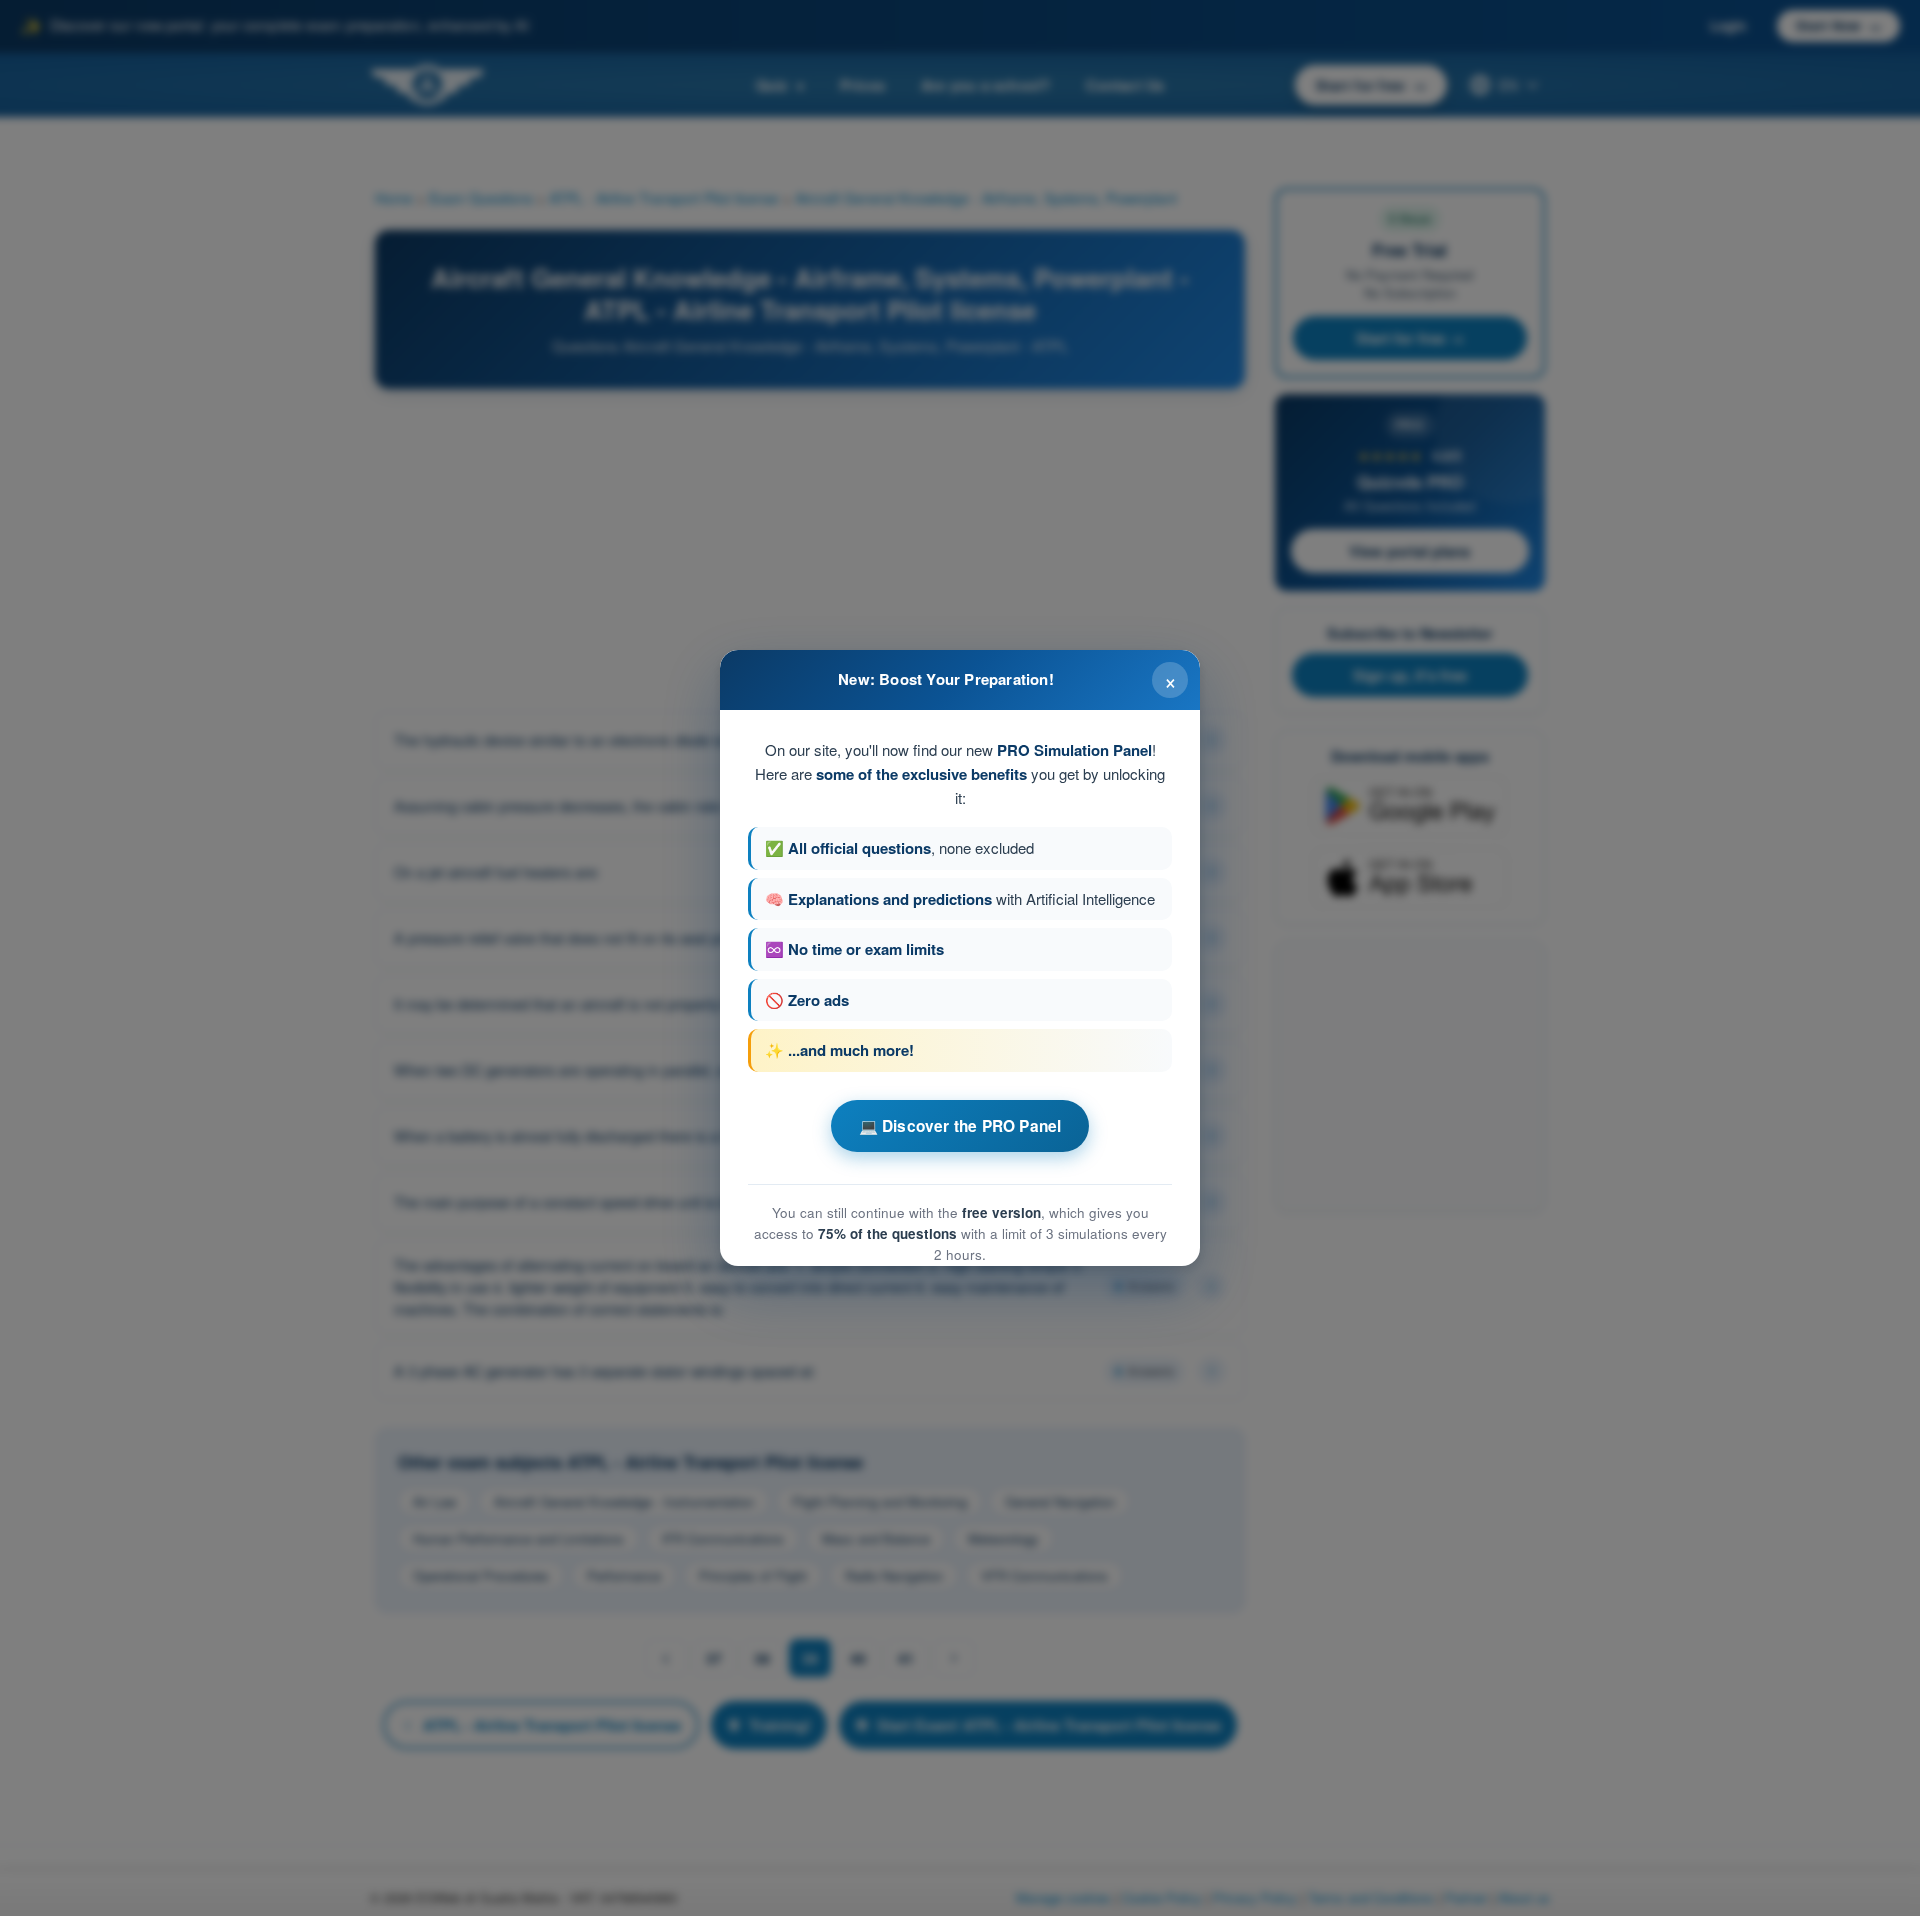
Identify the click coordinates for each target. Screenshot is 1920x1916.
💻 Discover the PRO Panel (960, 1126)
